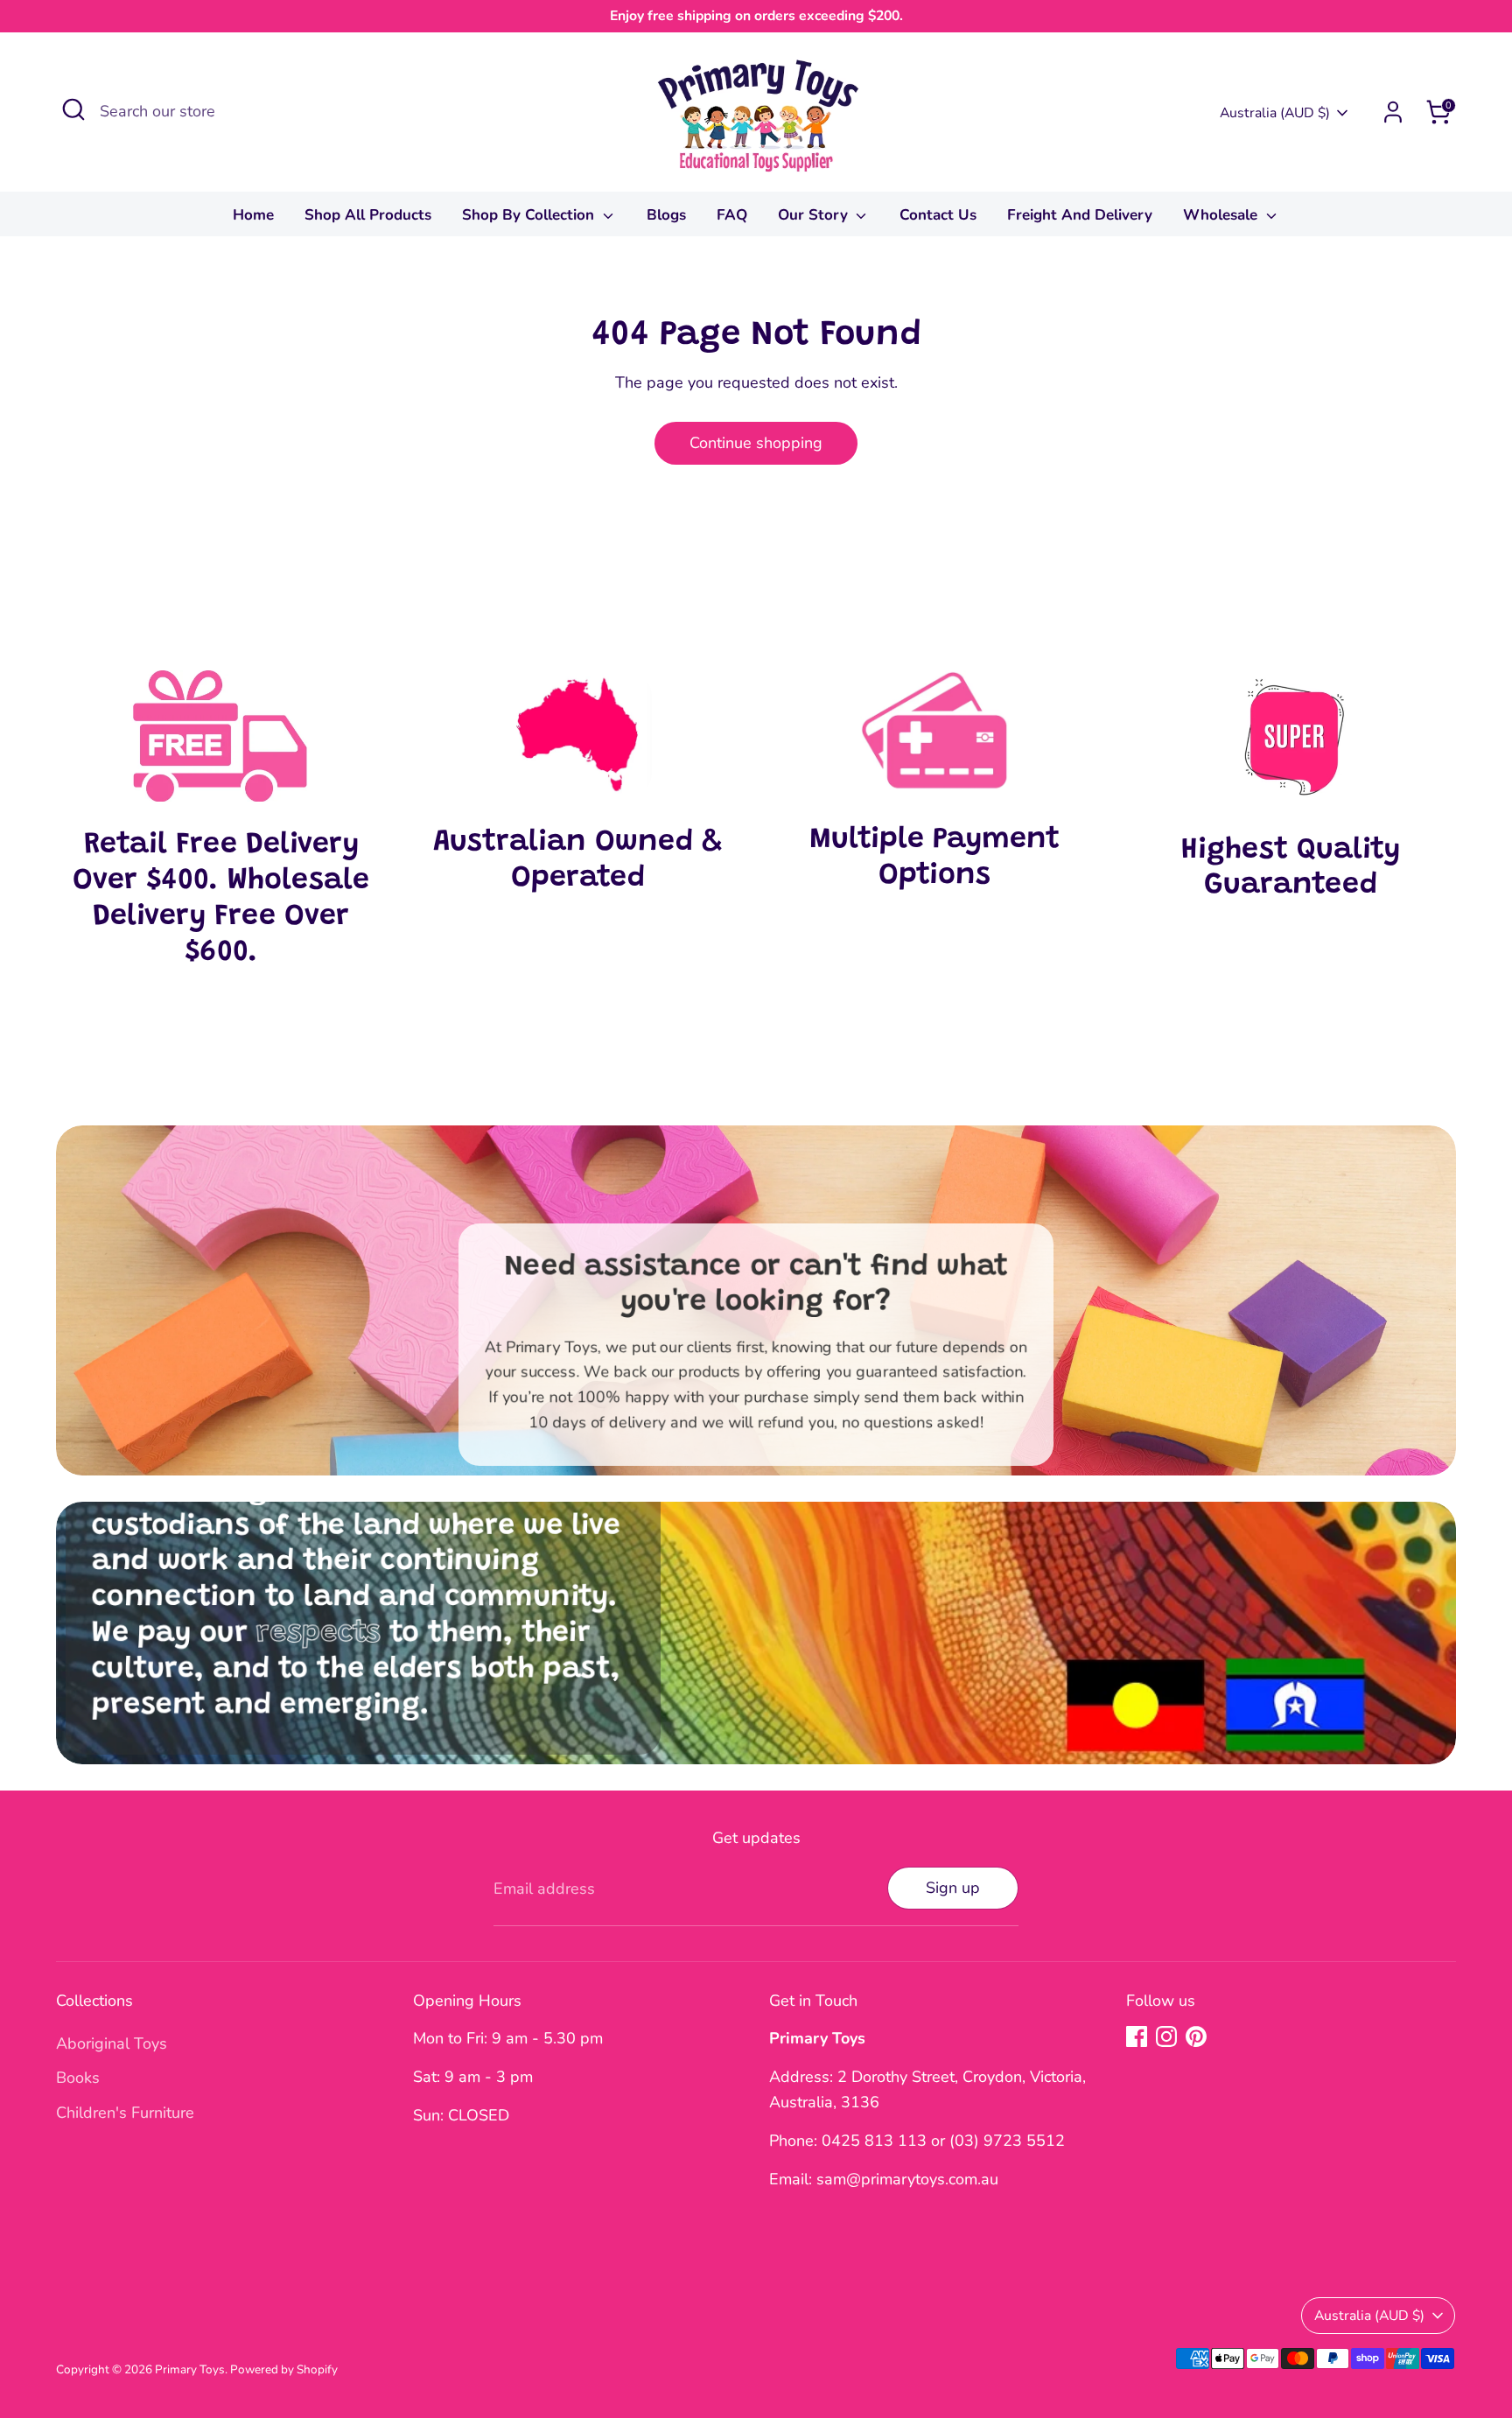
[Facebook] (1137, 2036)
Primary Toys (190, 2369)
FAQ (732, 215)
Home (253, 215)
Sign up (953, 1888)
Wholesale (1222, 215)
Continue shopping (756, 443)
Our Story (815, 215)
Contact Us (938, 215)
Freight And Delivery (1080, 215)
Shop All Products (368, 215)
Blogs (666, 215)
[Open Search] (73, 109)
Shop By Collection (530, 215)
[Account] (1393, 112)
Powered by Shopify (284, 2369)
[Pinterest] (1196, 2036)
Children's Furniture (125, 2113)
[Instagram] (1166, 2036)
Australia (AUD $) (1275, 113)
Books (78, 2078)
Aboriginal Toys (112, 2043)
